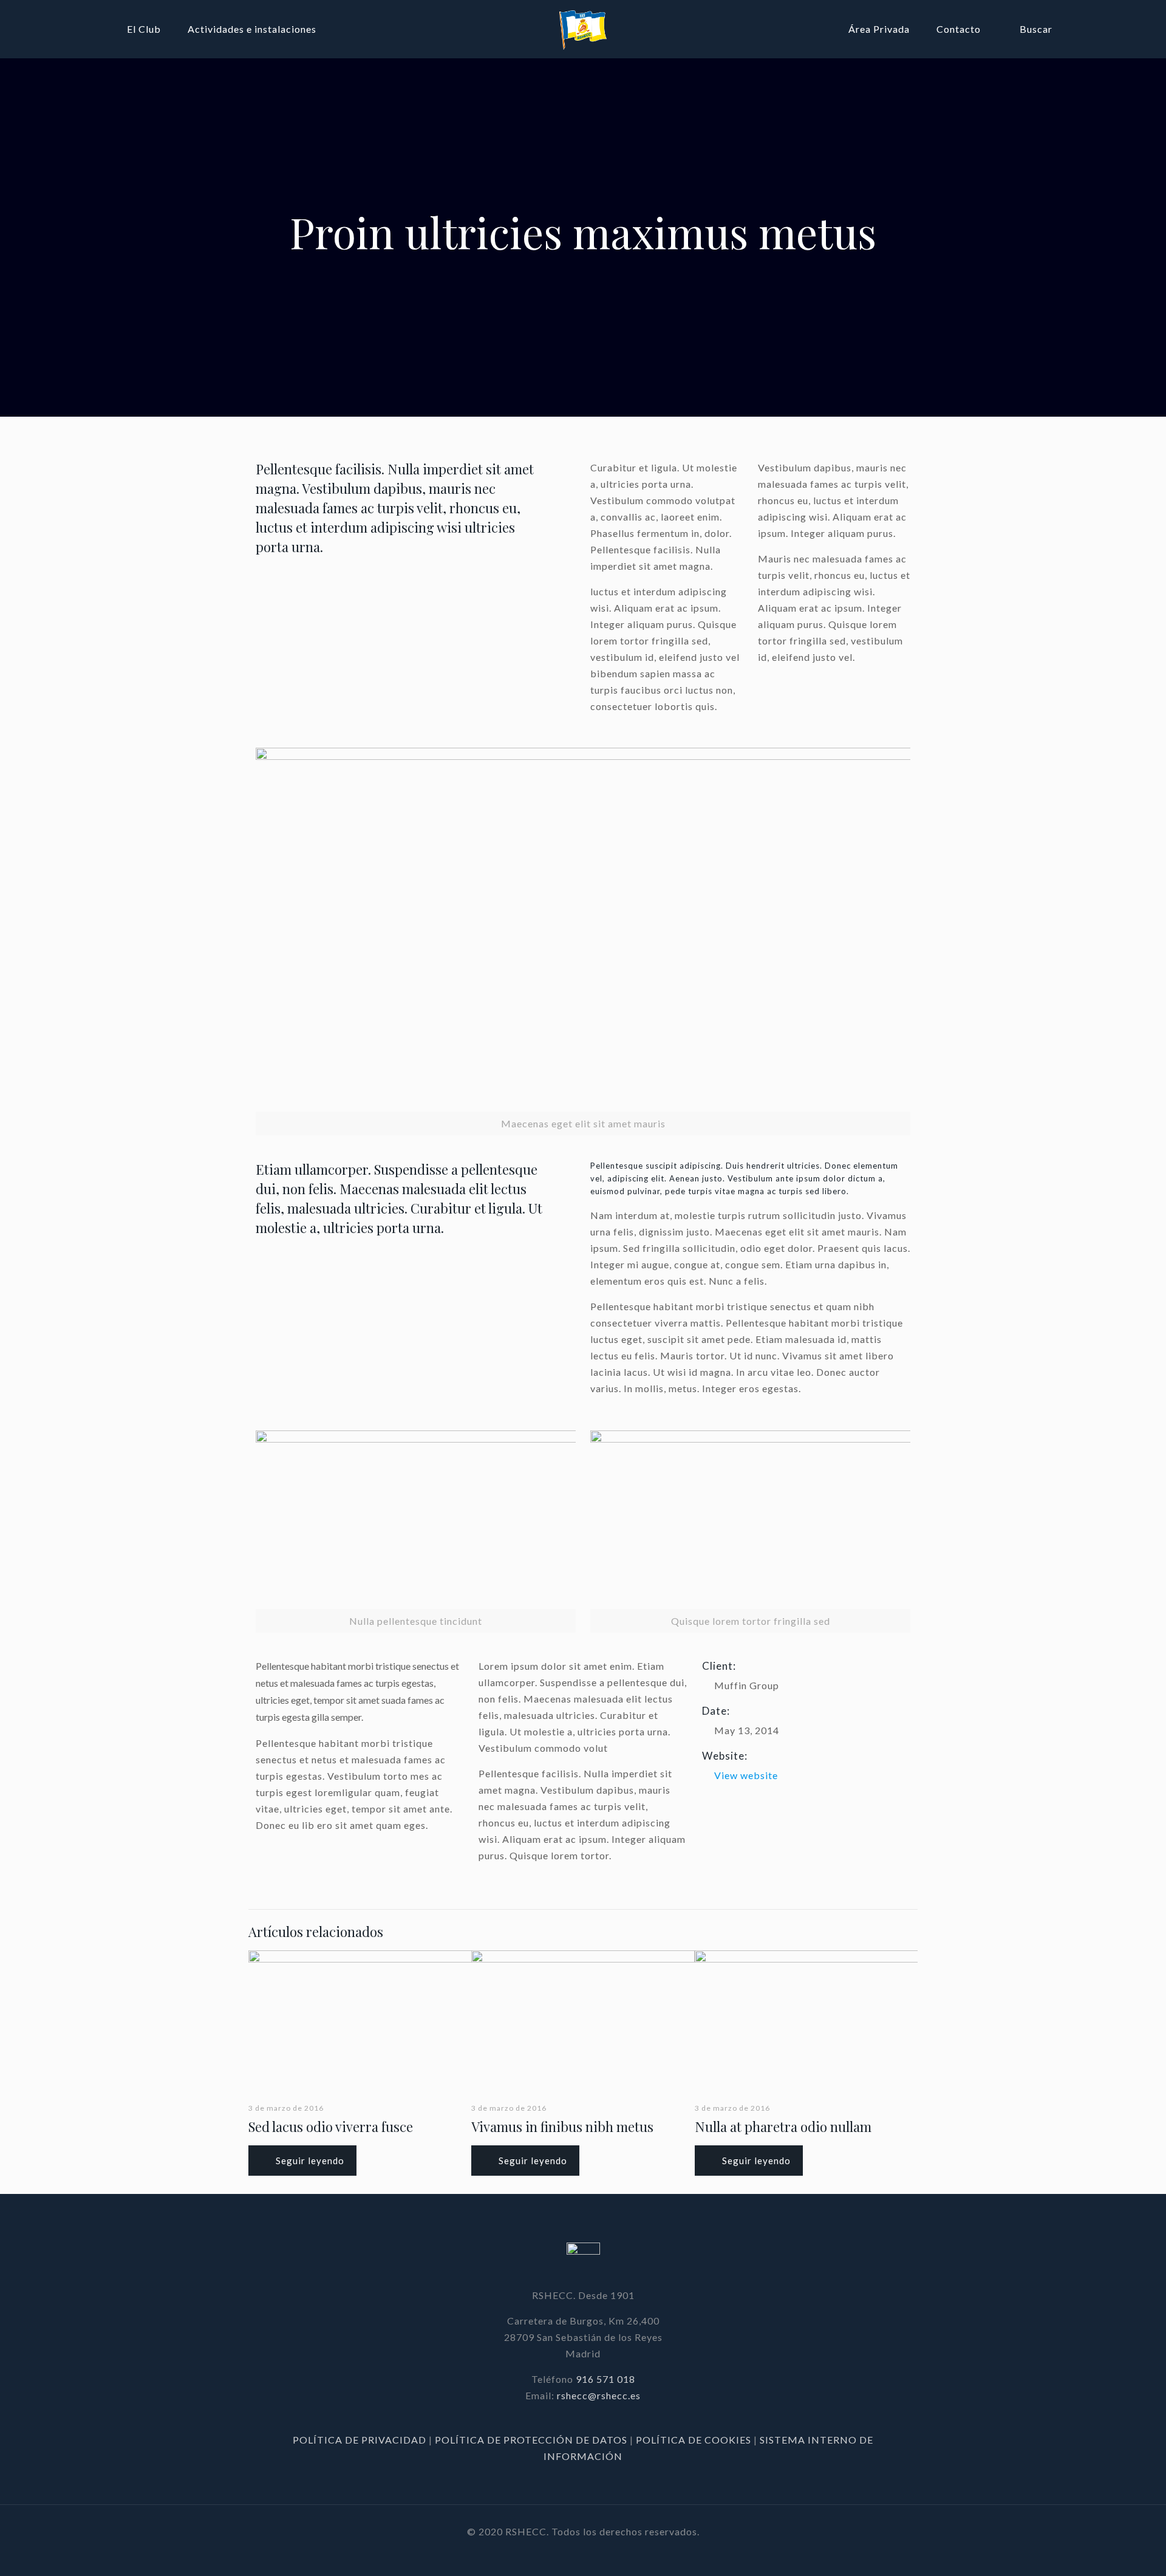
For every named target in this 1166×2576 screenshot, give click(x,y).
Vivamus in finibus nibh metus (562, 2127)
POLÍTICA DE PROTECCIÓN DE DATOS (532, 2440)
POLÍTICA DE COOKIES (694, 2440)
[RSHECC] (583, 29)
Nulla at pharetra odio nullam (783, 2127)
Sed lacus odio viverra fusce (331, 2127)
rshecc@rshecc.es (599, 2395)
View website (746, 1775)
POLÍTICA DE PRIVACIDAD (361, 2440)
